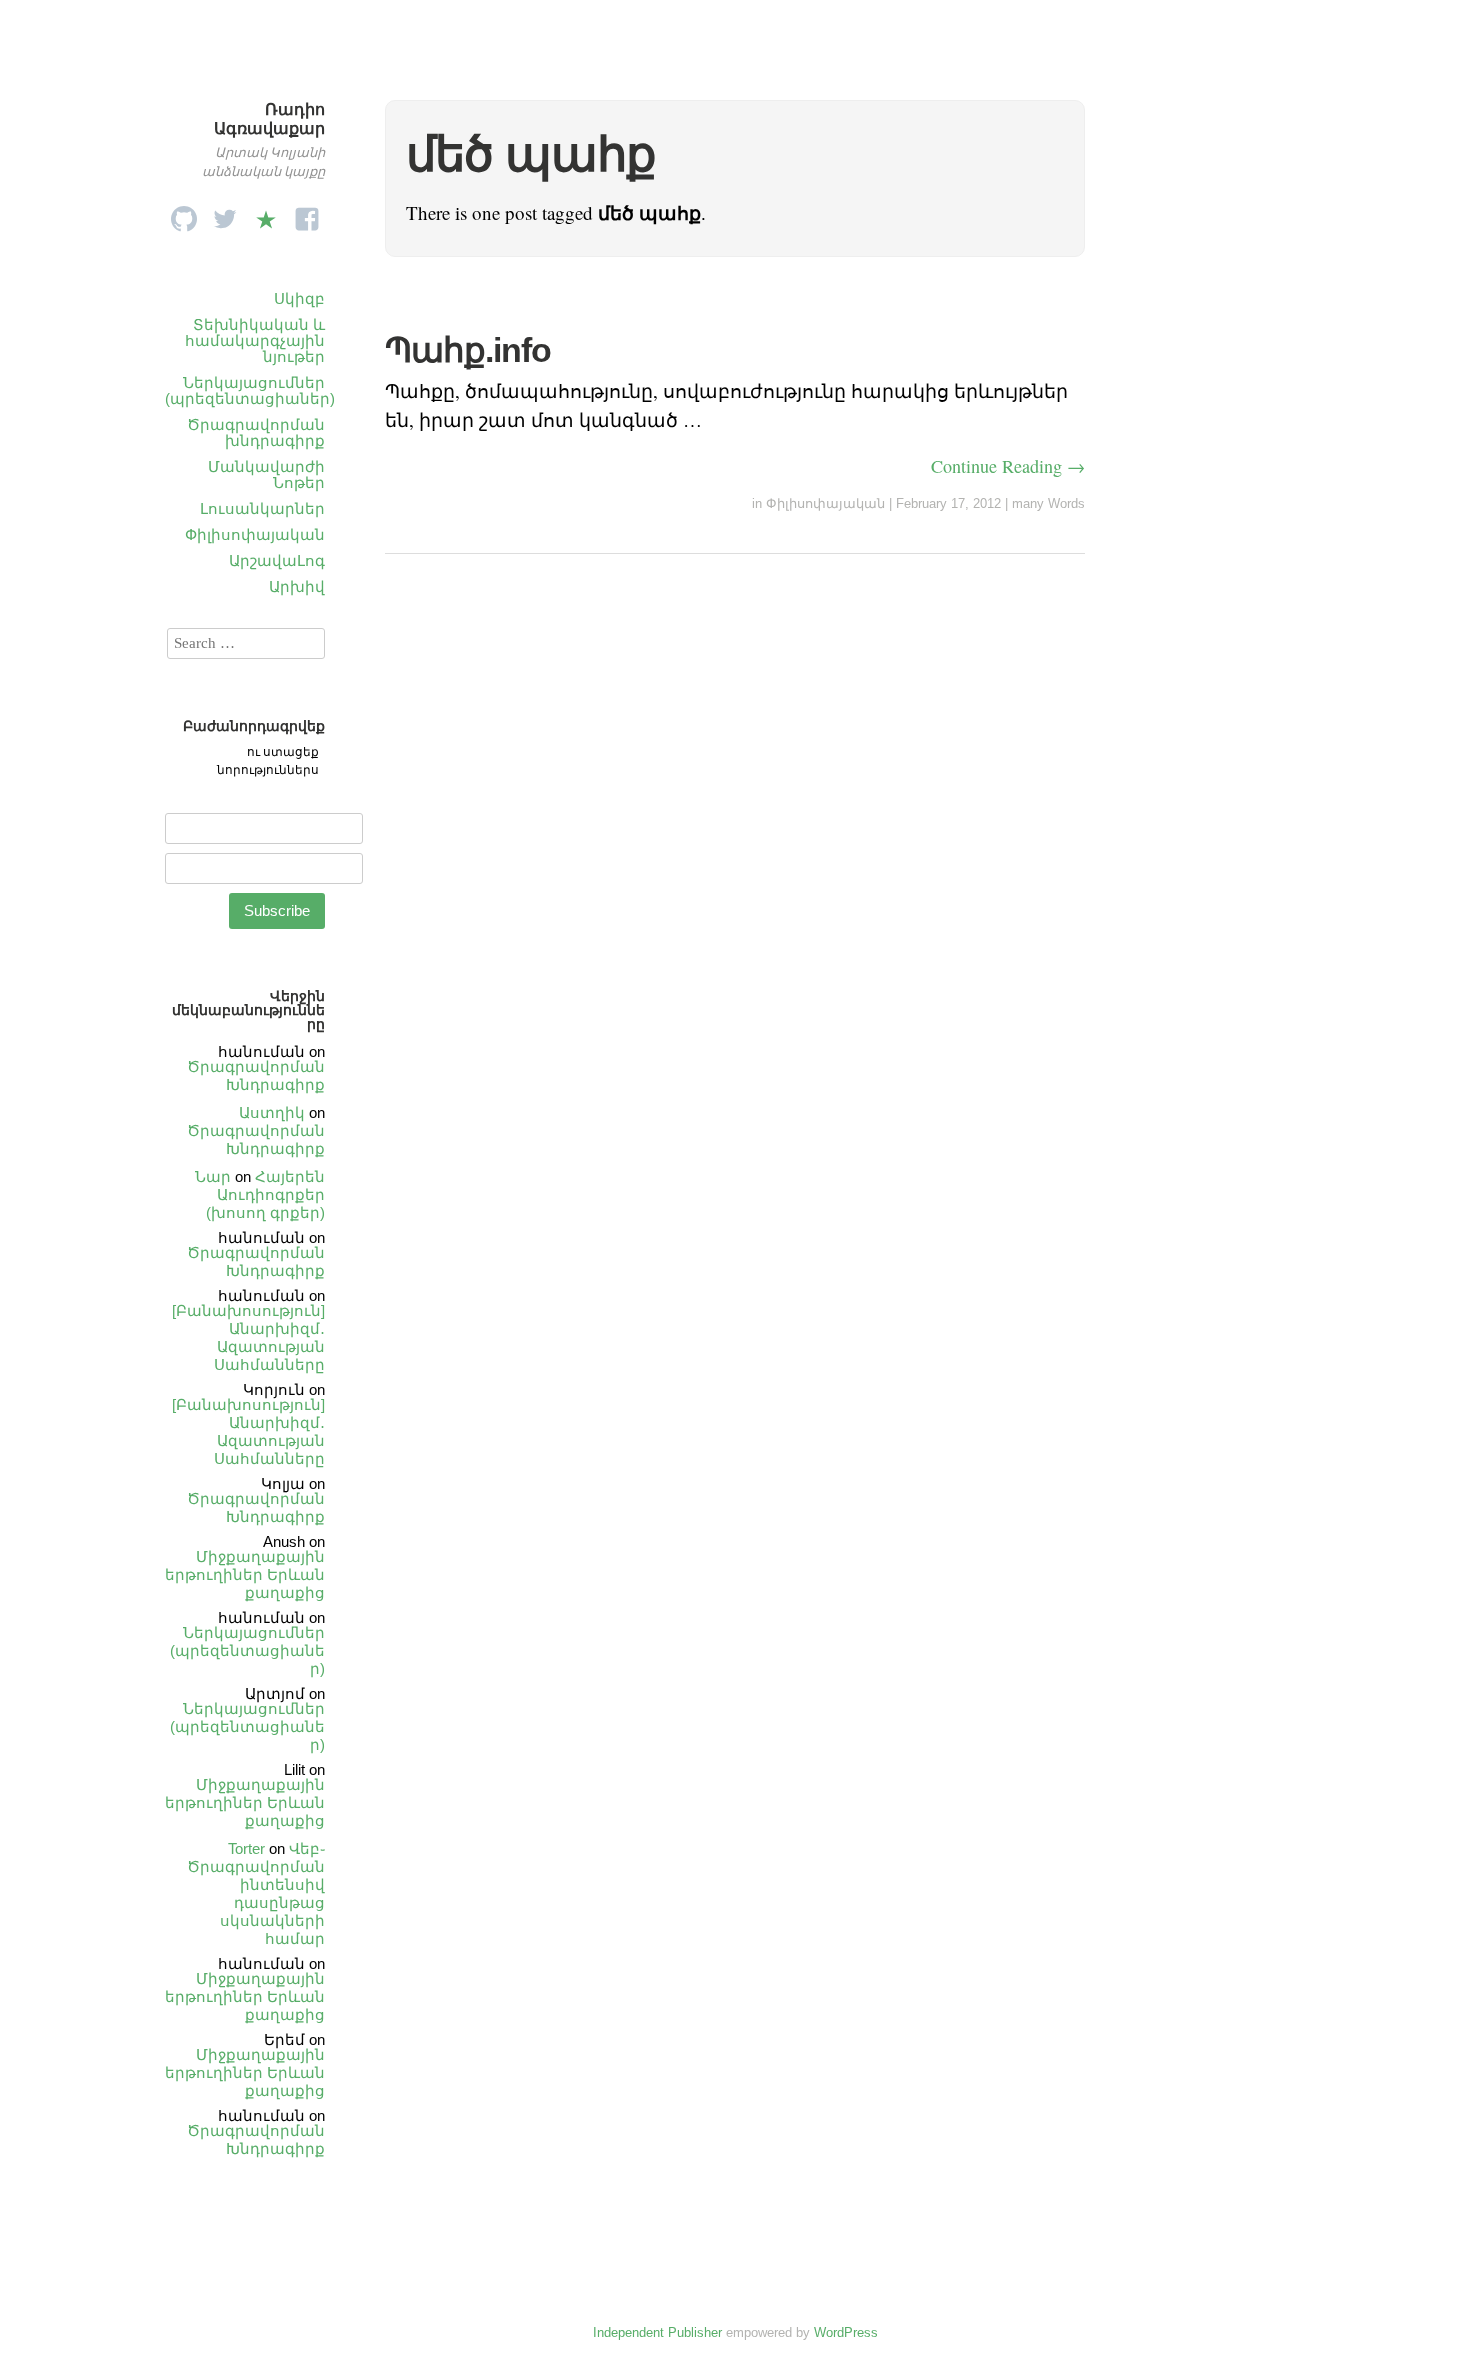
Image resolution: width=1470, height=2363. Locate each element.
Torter (246, 1848)
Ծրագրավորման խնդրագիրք (256, 432)
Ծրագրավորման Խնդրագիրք (256, 1075)
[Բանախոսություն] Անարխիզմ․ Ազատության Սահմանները (248, 1337)
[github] (184, 213)
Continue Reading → (1008, 466)
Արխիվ (297, 586)
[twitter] (225, 213)
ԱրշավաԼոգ (277, 560)
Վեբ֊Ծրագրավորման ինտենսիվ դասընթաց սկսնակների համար (256, 1893)
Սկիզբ (299, 298)
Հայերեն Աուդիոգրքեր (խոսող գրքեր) (265, 1194)
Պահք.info (468, 350)
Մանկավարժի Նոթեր (266, 474)
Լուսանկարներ (262, 508)
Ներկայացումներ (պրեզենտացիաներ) (250, 390)
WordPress (846, 2332)
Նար (213, 1176)
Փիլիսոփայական (255, 534)
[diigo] (266, 213)
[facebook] (307, 213)
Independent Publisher (657, 2332)
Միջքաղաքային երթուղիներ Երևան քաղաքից (245, 1574)
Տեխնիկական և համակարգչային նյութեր (255, 340)
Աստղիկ (272, 1112)
